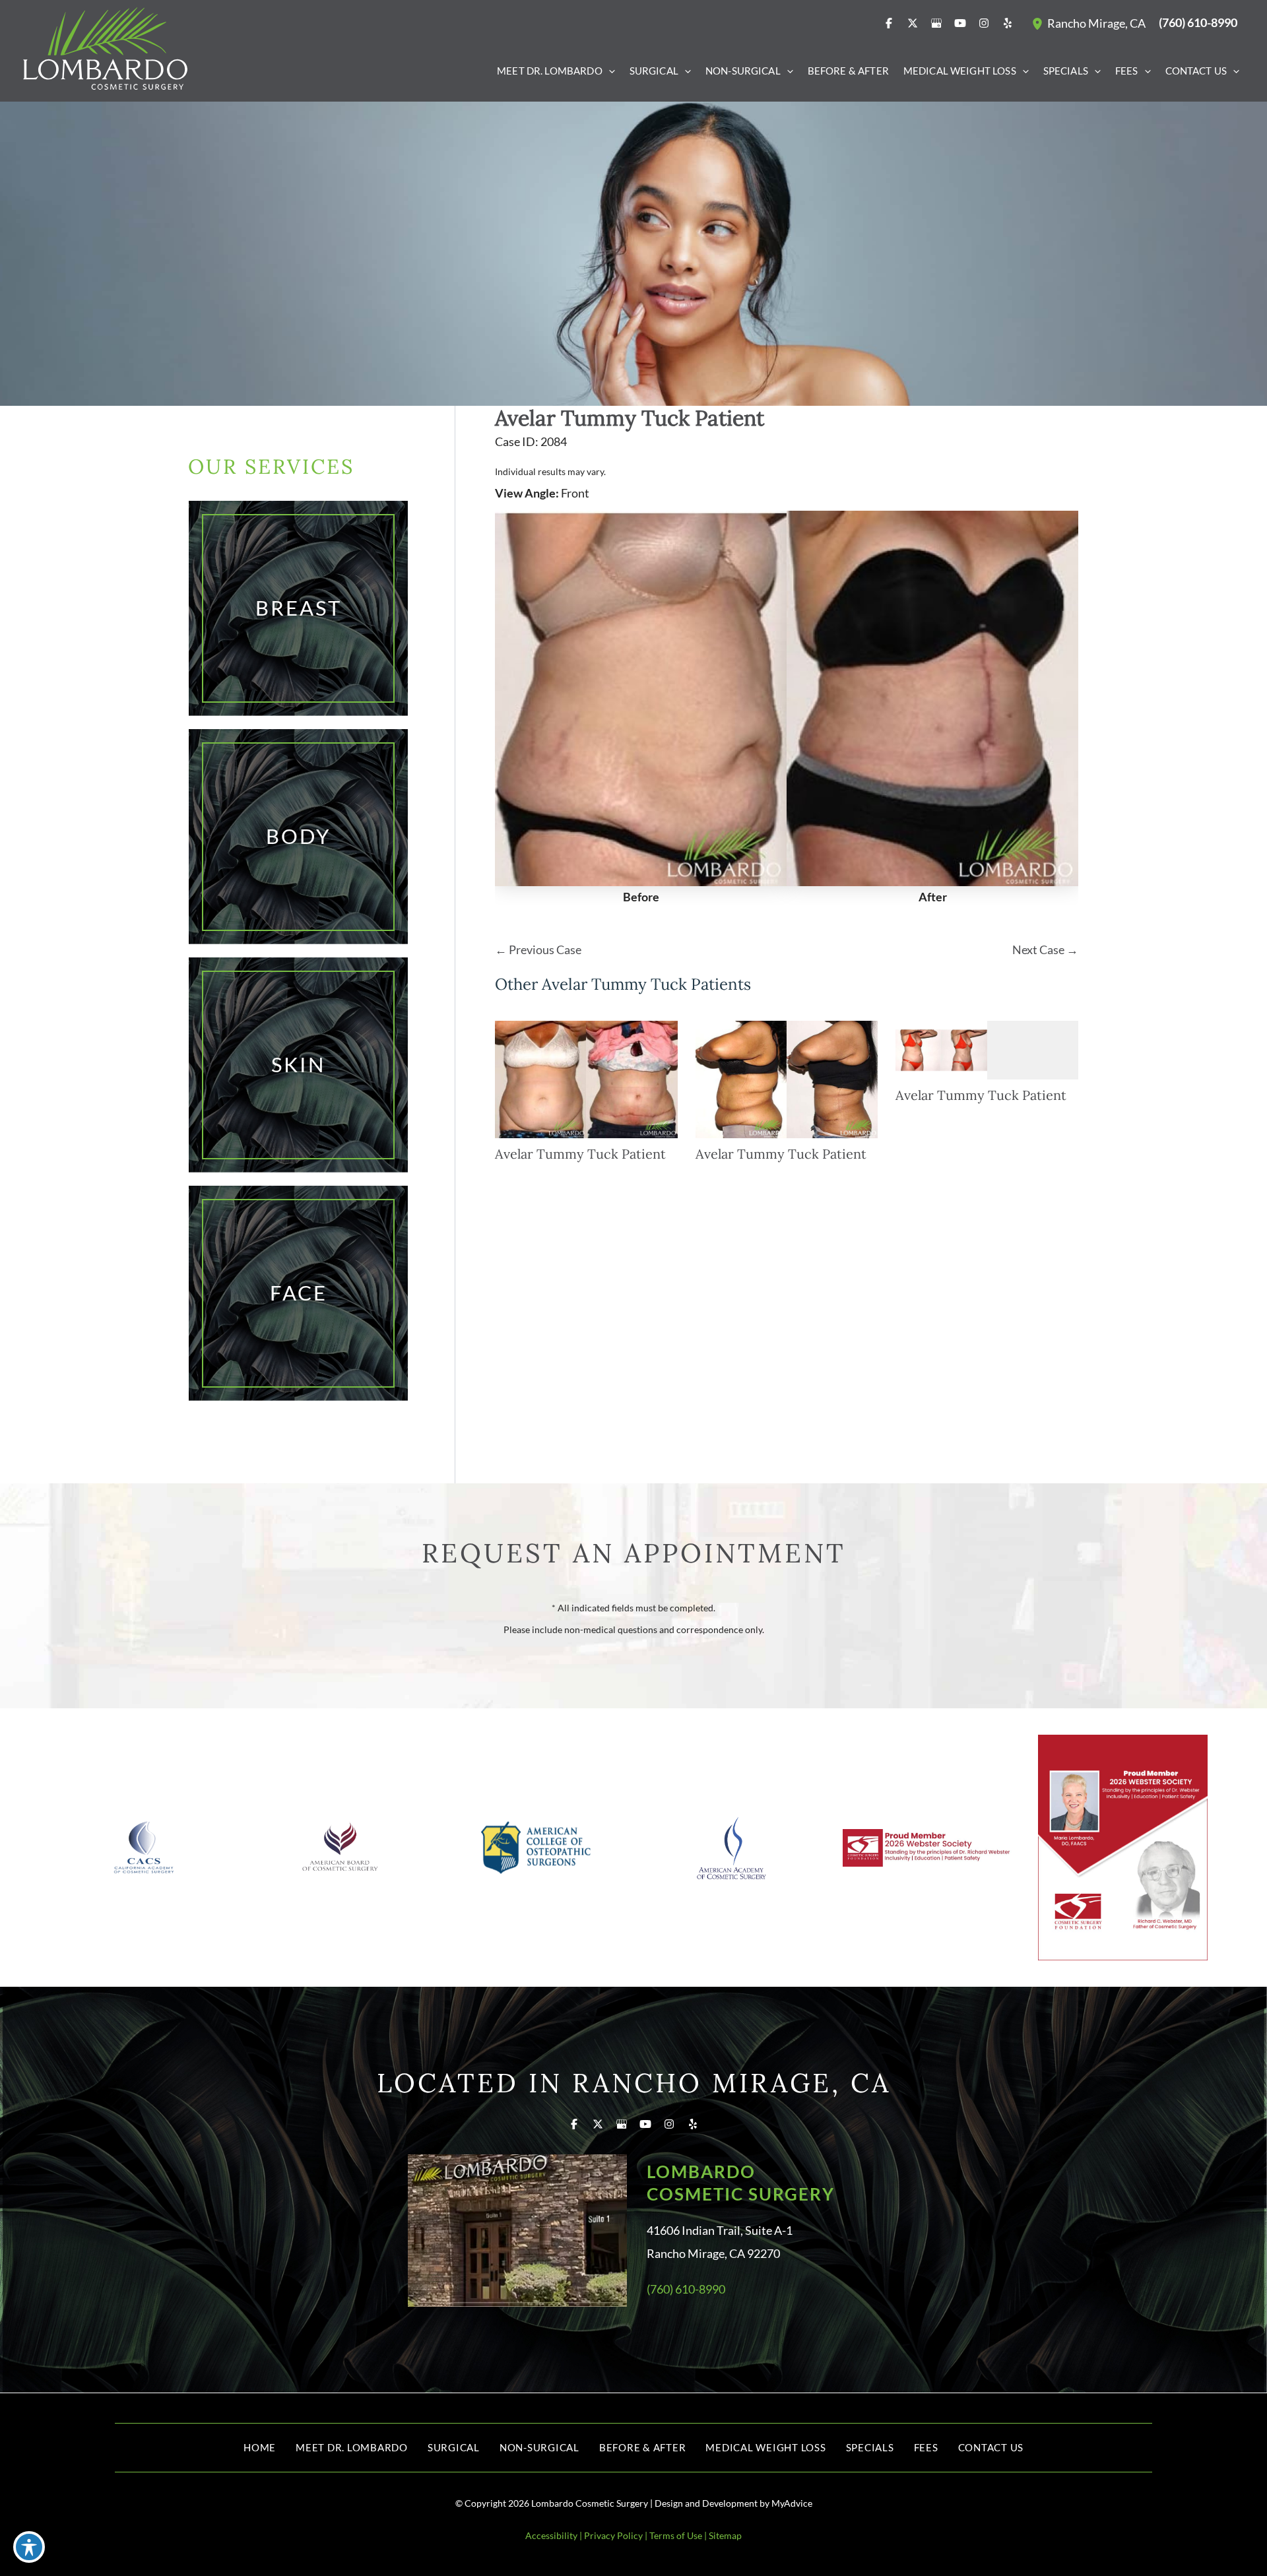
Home (260, 2447)
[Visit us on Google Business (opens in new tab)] (936, 23)
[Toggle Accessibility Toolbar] (29, 2547)
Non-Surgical (539, 2447)
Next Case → (1045, 950)
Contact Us (991, 2447)
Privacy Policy (613, 2535)
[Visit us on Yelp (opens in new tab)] (1008, 23)
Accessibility (551, 2535)
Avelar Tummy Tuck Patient (630, 418)
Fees (926, 2447)
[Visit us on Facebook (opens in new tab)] (889, 23)
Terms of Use (676, 2535)
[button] (609, 71)
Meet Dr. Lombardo (352, 2447)
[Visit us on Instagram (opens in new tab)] (984, 23)
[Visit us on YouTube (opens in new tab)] (960, 23)
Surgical (454, 2447)
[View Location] (1039, 23)
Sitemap (725, 2535)
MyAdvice (792, 2503)
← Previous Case (538, 950)
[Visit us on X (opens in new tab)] (913, 23)
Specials (870, 2447)
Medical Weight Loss (765, 2447)
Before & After (643, 2447)
